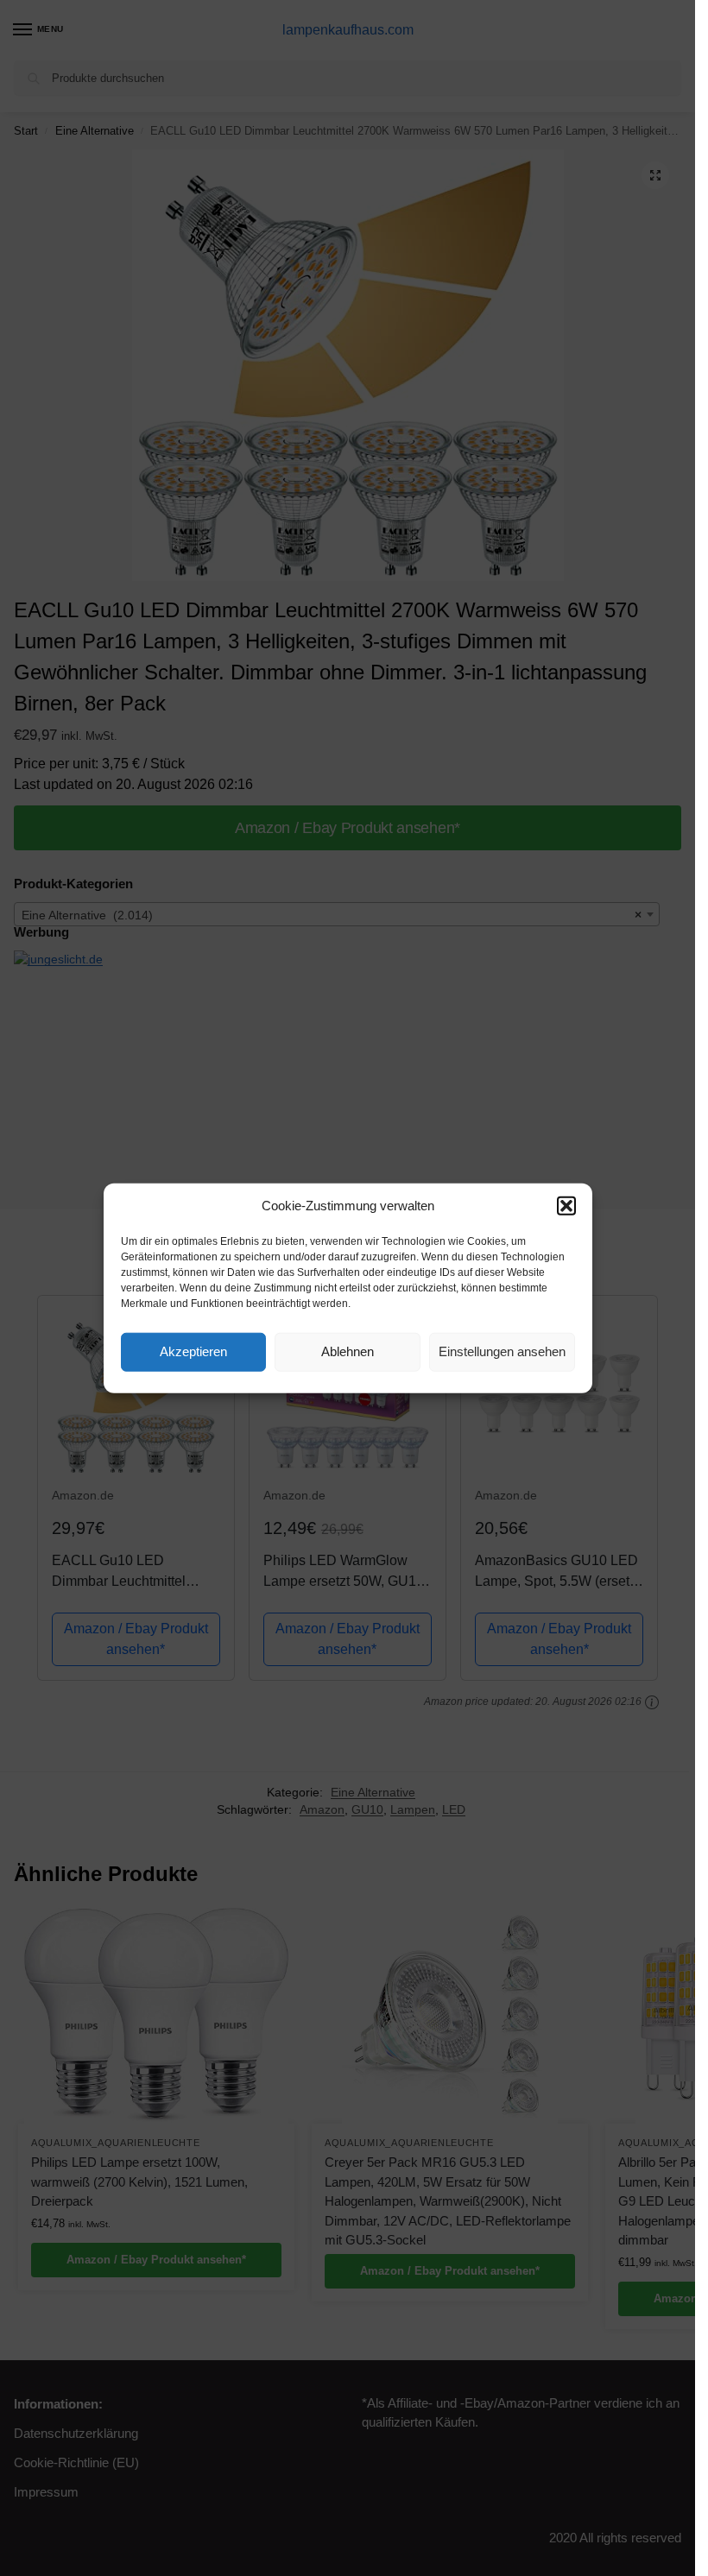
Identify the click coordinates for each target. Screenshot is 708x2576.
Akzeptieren (193, 1351)
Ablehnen (348, 1351)
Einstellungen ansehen (502, 1351)
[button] (566, 1206)
